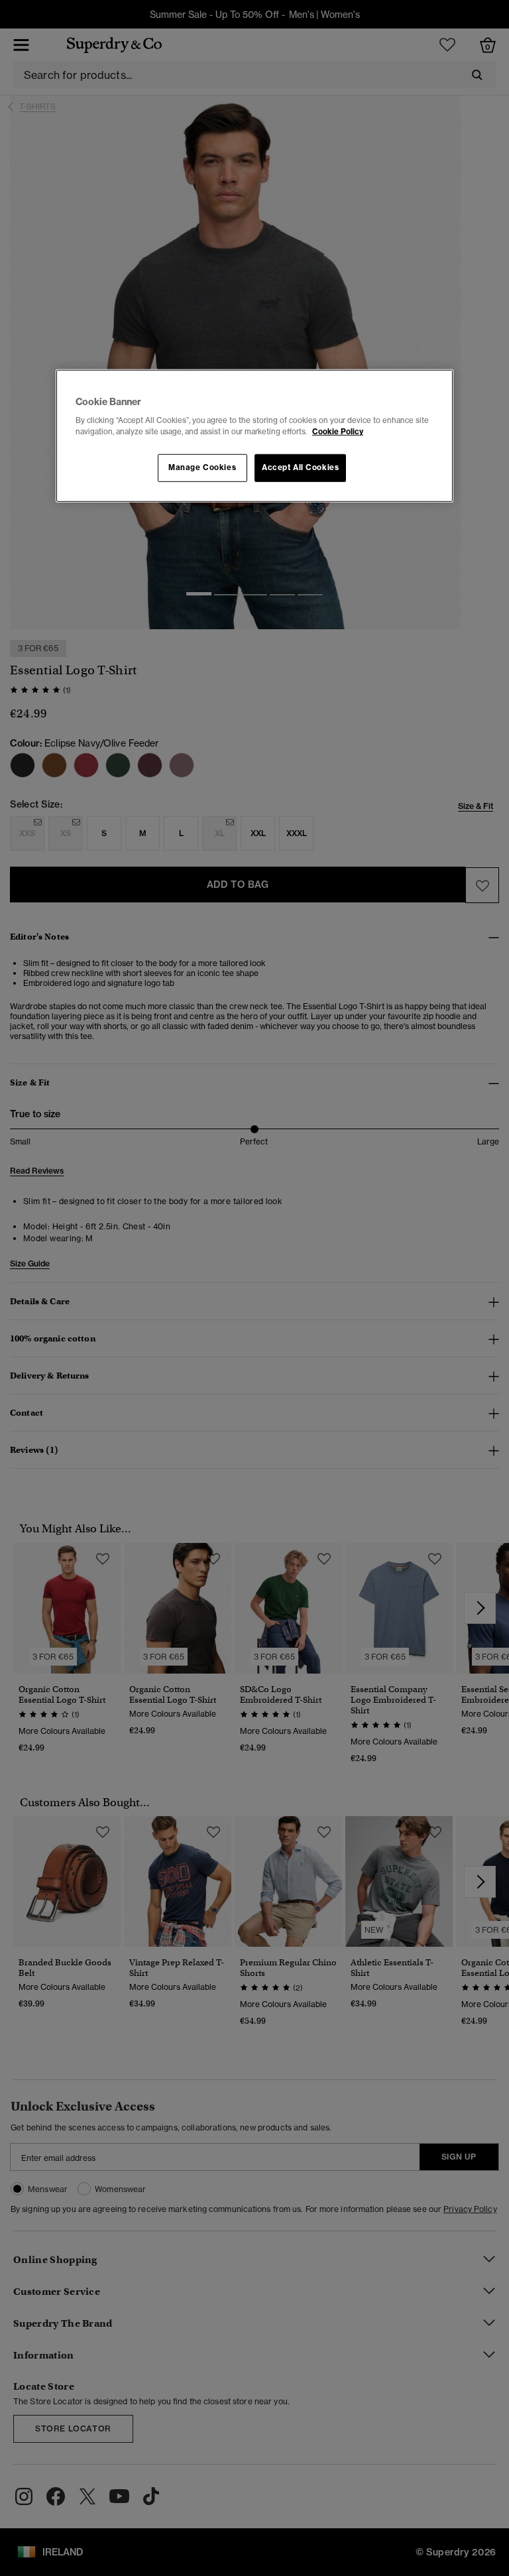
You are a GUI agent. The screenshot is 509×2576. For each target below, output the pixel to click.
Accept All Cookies (300, 467)
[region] (254, 436)
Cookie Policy (338, 432)
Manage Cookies (202, 467)
